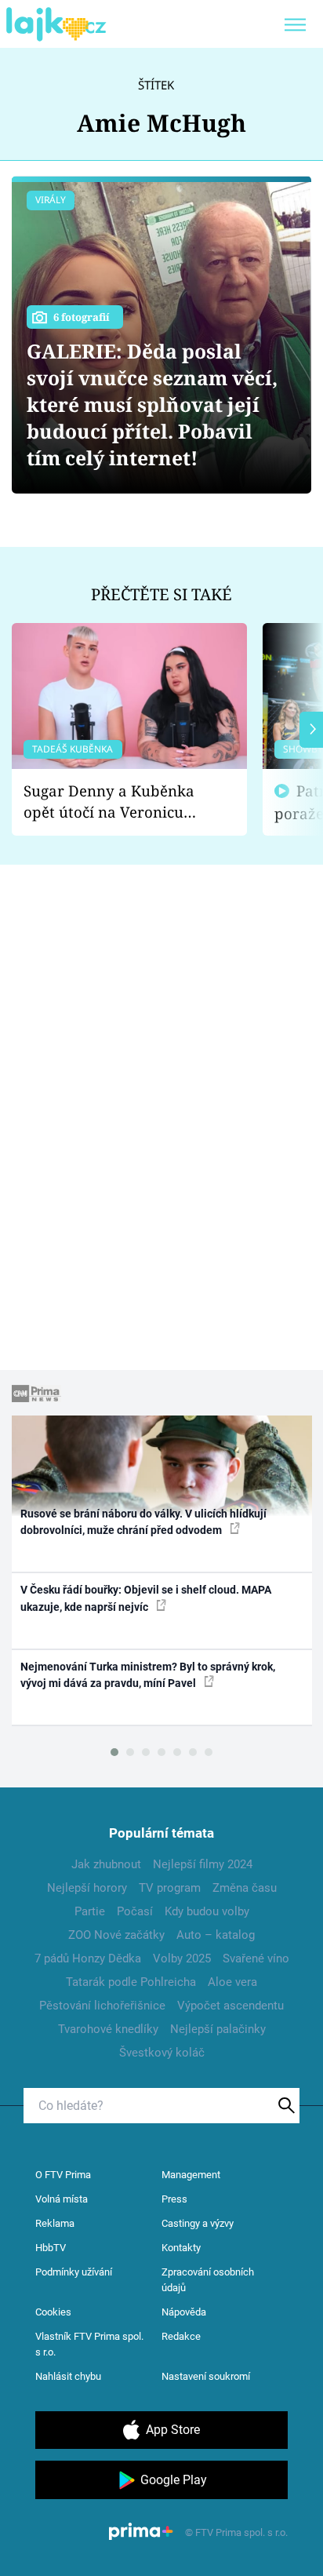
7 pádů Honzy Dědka (88, 1958)
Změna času (245, 1888)
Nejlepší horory (87, 1888)
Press (174, 2199)
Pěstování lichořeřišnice (102, 2006)
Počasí (135, 1911)
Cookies (53, 2312)
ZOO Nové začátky (116, 1935)
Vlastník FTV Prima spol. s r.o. (89, 2344)
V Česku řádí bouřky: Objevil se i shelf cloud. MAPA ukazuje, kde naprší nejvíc (146, 1598)
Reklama (55, 2223)
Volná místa (62, 2199)
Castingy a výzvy (198, 2223)
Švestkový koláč (162, 2053)
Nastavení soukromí (206, 2376)
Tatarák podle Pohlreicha (131, 1982)
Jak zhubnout (106, 1864)
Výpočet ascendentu (230, 2006)
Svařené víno (256, 1958)
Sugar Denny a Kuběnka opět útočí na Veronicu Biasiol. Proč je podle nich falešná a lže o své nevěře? (117, 802)
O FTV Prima (63, 2175)
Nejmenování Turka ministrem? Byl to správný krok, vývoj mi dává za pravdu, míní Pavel (148, 1675)
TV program (170, 1888)
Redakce (181, 2336)
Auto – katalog (216, 1935)
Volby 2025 (182, 1958)
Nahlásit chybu (68, 2376)
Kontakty (181, 2248)
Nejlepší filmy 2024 (203, 1864)
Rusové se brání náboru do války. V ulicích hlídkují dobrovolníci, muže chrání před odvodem (143, 1522)
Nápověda (184, 2312)
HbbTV (51, 2248)
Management (191, 2175)
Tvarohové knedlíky (108, 2029)
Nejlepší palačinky (218, 2029)
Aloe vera (232, 1982)
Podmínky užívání (74, 2272)
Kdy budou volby (207, 1911)
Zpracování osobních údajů (208, 2280)
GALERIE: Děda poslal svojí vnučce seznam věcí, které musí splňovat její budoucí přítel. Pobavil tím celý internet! (152, 404)
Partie (90, 1911)
